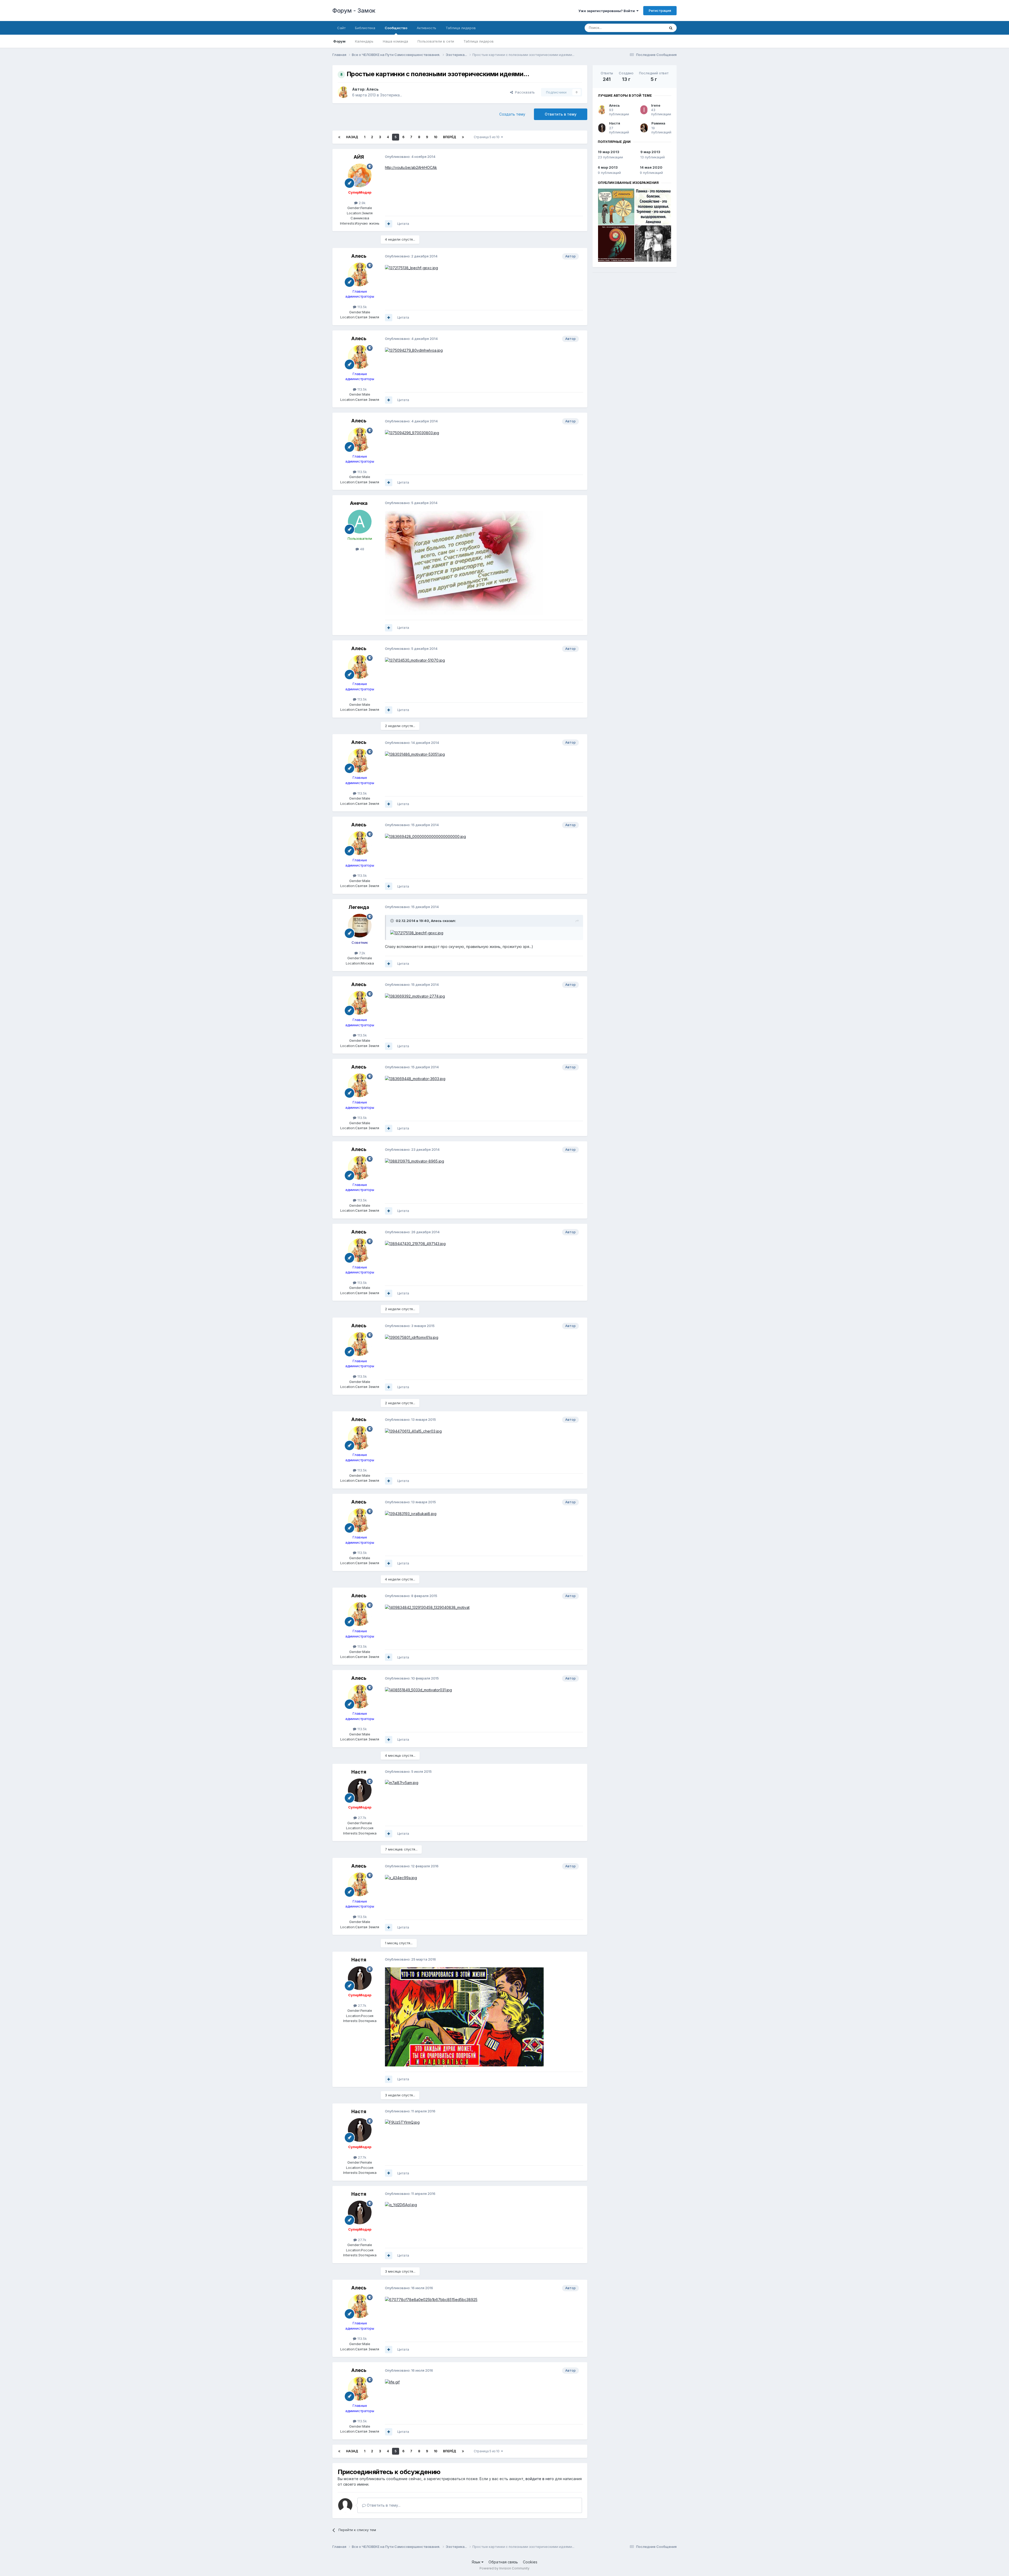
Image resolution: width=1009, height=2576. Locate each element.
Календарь (364, 41)
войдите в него (540, 2479)
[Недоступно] (464, 562)
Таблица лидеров (479, 41)
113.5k (362, 307)
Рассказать (524, 92)
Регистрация (660, 11)
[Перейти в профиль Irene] (644, 110)
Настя (359, 1772)
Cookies (530, 2562)
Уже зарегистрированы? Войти (607, 11)
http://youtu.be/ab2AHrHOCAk (411, 167)
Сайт (341, 28)
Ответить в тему (561, 114)
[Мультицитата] (389, 224)
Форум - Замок (354, 11)
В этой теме (649, 28)
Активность (426, 28)
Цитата (403, 224)
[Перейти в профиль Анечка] (360, 522)
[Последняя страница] (463, 137)
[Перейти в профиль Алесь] (343, 92)
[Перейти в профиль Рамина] (644, 128)
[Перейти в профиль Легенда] (360, 926)
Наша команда (395, 41)
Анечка (359, 503)
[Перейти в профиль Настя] (360, 1790)
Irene (656, 105)
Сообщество (396, 28)
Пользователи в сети (436, 41)
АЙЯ (359, 157)
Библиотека (365, 28)
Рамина (658, 123)
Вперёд (450, 137)
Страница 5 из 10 (487, 137)
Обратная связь (503, 2562)
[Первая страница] (339, 137)
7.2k (362, 953)
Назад (352, 137)
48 (362, 549)
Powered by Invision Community (504, 2568)
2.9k (362, 203)
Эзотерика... (391, 95)
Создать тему (512, 114)
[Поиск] (671, 28)
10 (436, 137)
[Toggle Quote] (393, 921)
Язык (477, 2562)
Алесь (372, 89)
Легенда (359, 907)
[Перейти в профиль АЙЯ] (360, 175)
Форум (339, 41)
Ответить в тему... (383, 2505)
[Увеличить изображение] (411, 268)
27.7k (362, 1818)
